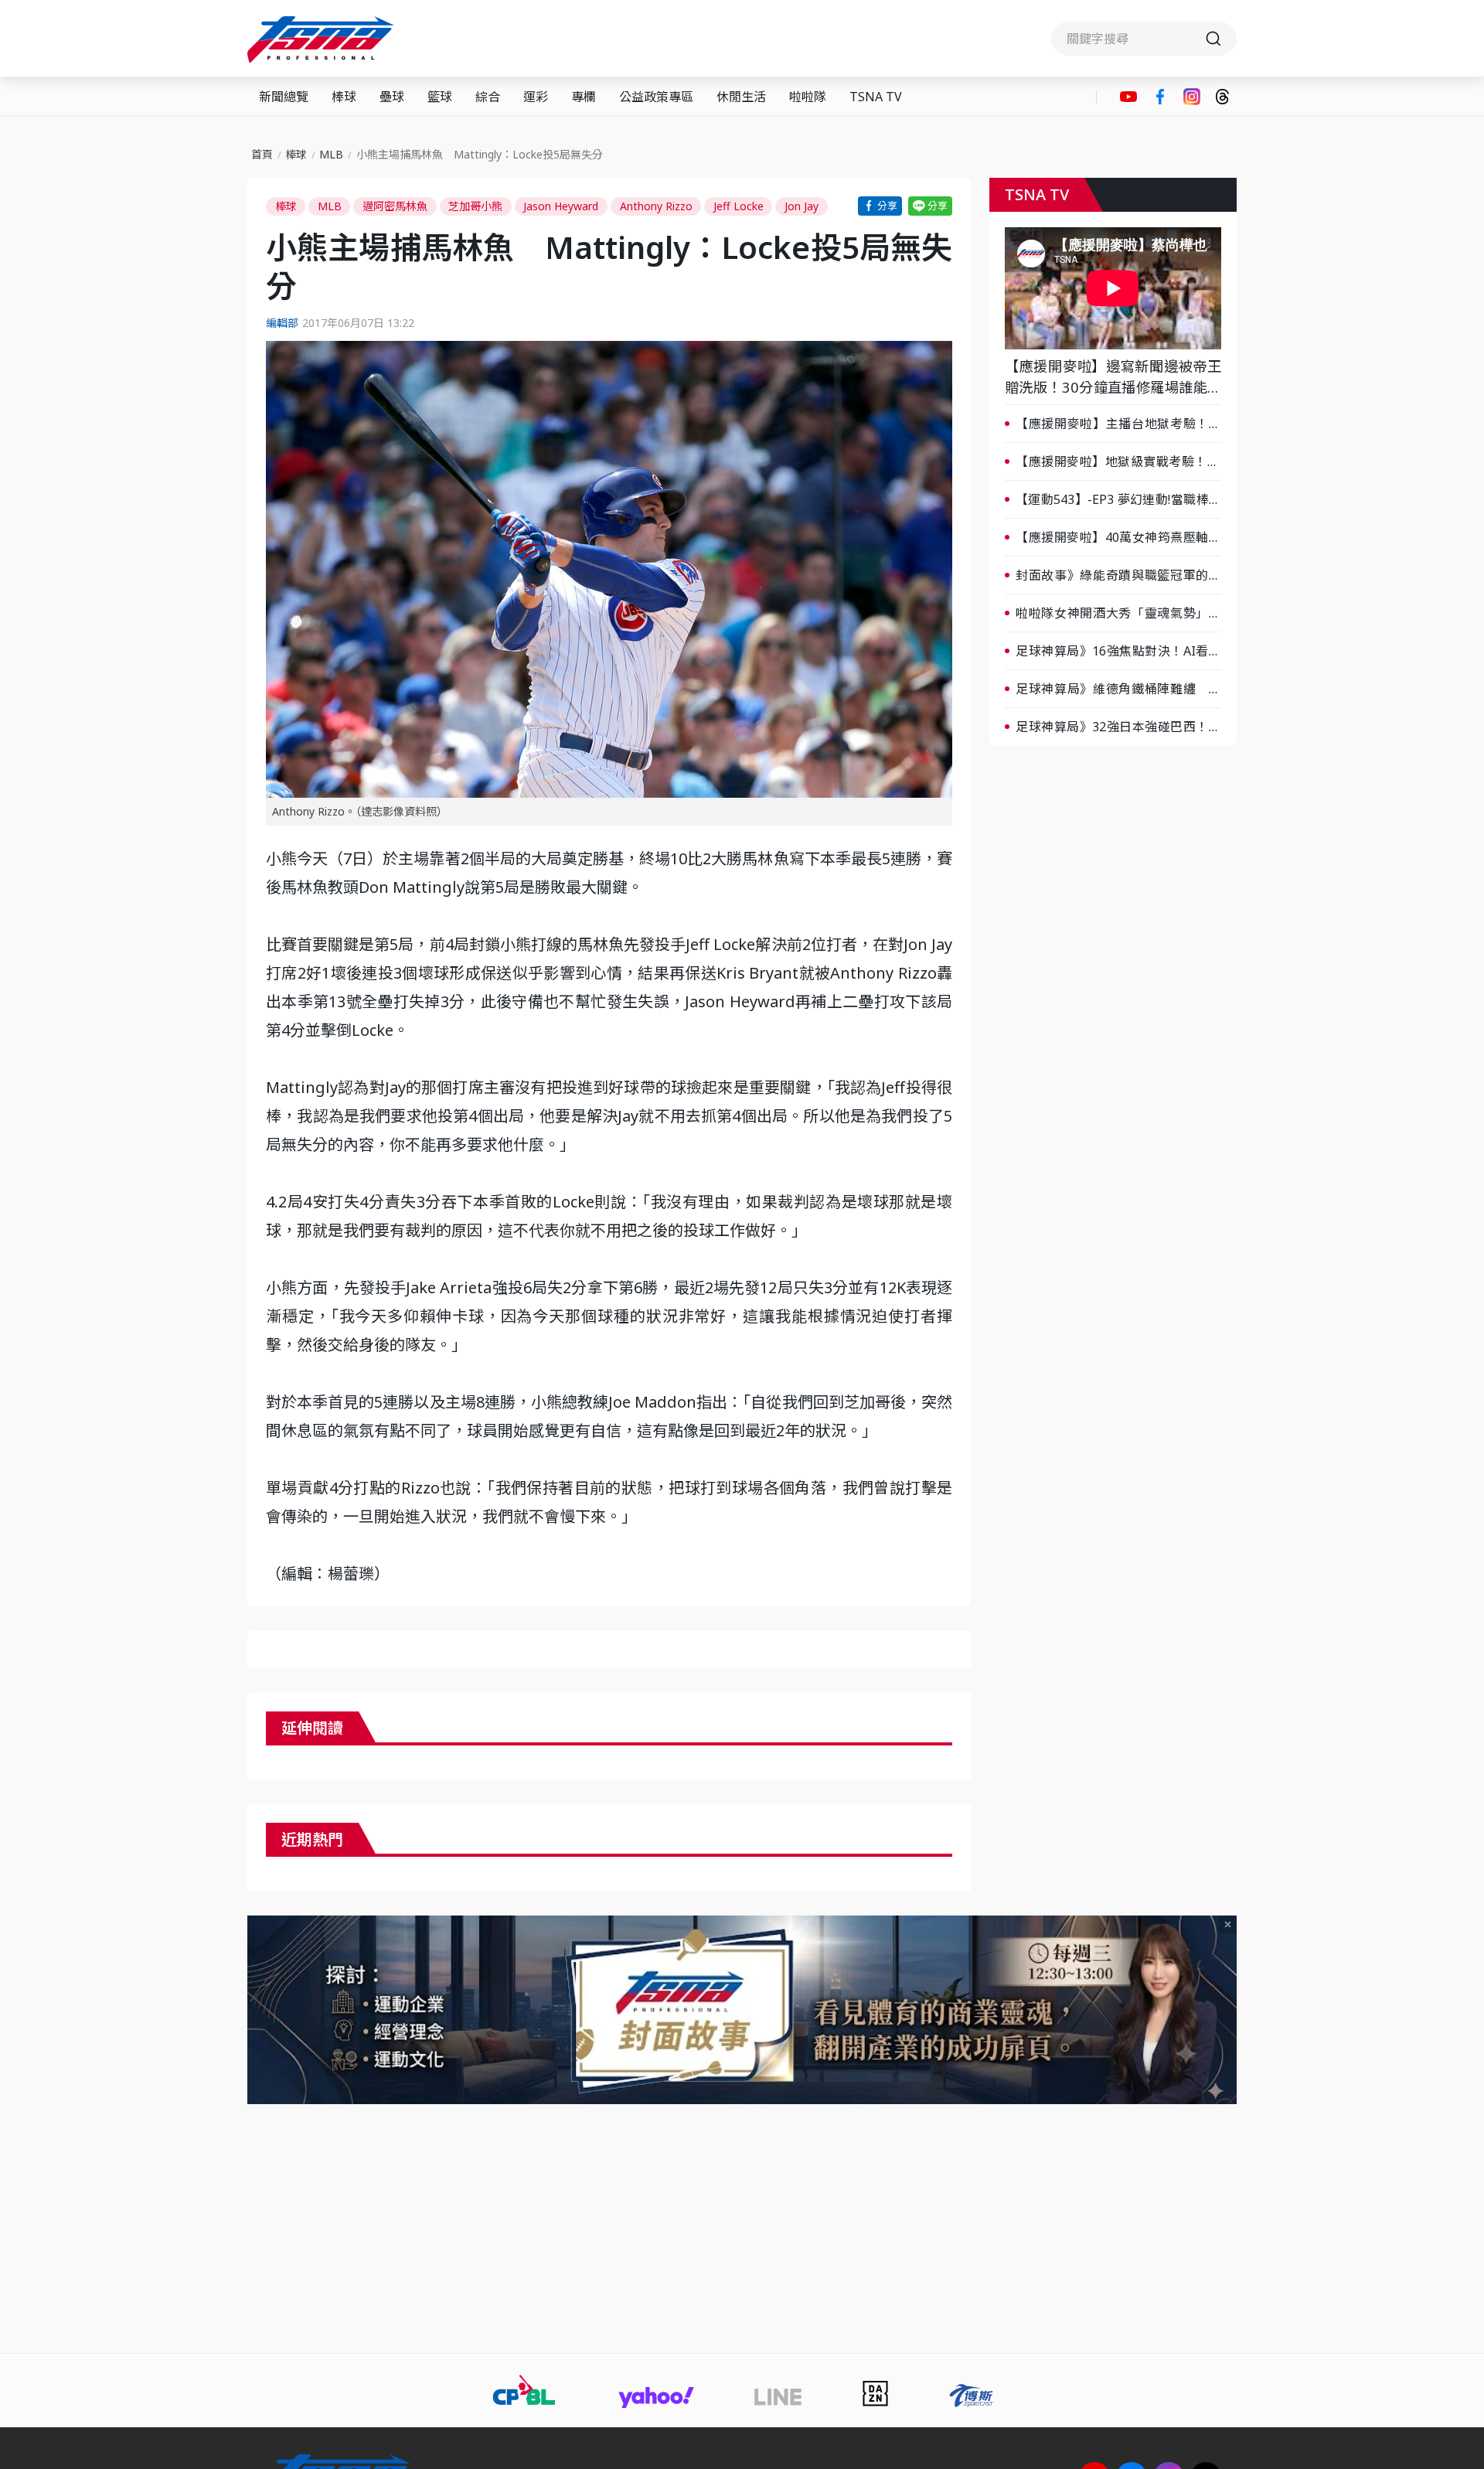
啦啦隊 (808, 97)
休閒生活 (741, 97)
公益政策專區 (656, 97)
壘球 (392, 97)
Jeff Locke (739, 206)
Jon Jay (802, 206)
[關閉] (1228, 1924)
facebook (1160, 97)
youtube (1128, 97)
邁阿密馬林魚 (395, 206)
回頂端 (1445, 2199)
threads (1222, 97)
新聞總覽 (284, 97)
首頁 (262, 154)
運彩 (536, 97)
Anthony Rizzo (656, 206)
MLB (331, 154)
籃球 (440, 97)
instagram (1192, 97)
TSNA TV (876, 97)
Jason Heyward (561, 206)
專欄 (584, 97)
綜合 (488, 97)
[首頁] (323, 39)
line (930, 206)
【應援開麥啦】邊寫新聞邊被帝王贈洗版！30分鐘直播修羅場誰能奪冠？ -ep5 (1113, 377)
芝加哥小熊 (475, 206)
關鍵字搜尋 (1144, 39)
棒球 (344, 97)
